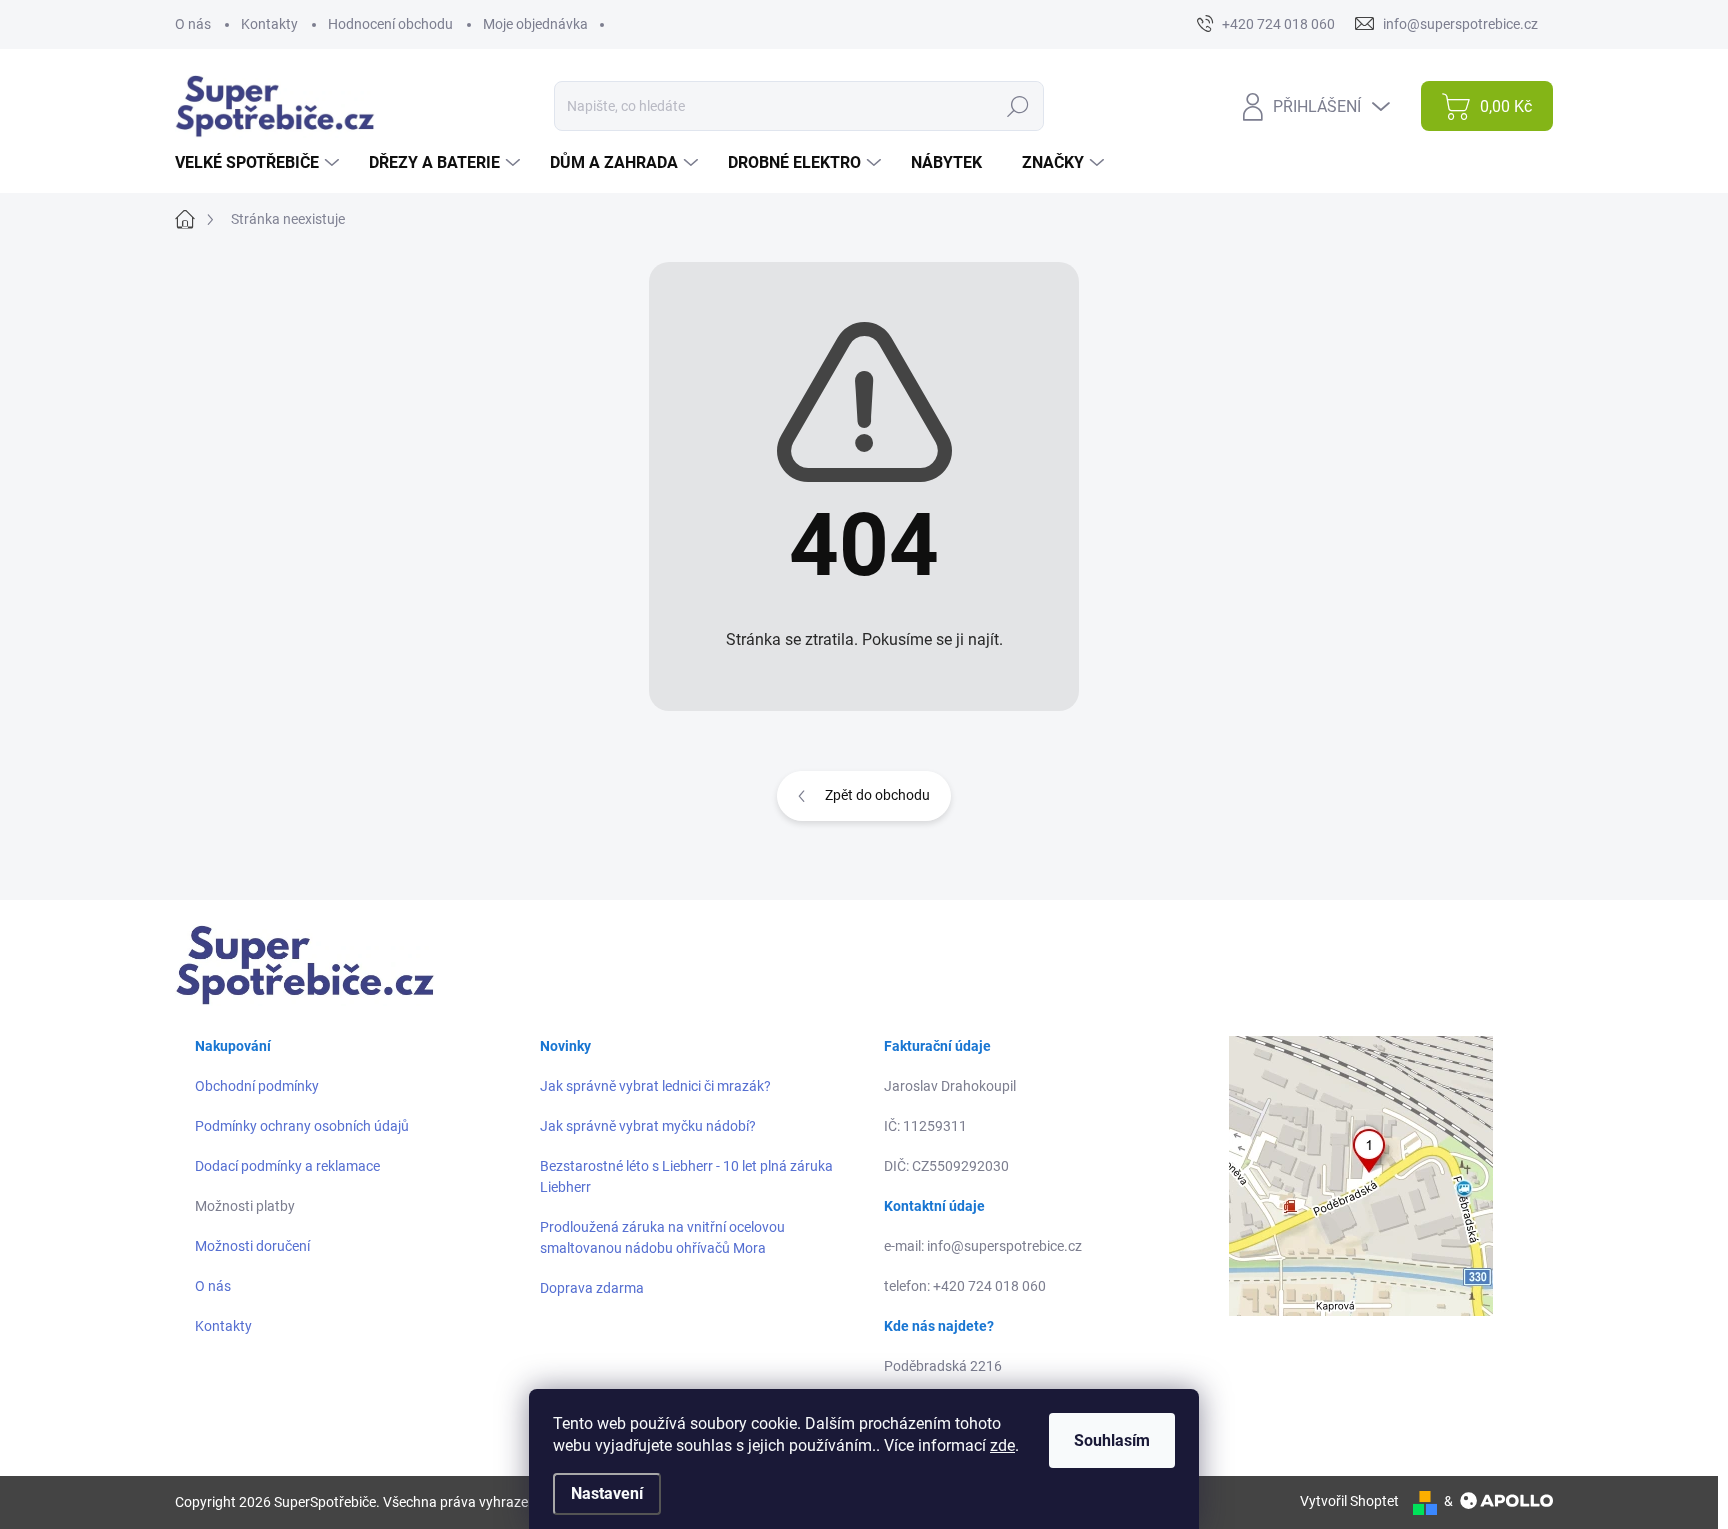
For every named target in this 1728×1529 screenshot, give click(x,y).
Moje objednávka (535, 24)
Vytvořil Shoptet (1349, 1501)
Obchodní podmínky (257, 1086)
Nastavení (607, 1493)
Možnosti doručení (252, 1246)
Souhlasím (1112, 1440)
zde (1002, 1445)
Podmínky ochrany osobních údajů (302, 1126)
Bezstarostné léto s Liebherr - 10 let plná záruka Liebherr (686, 1176)
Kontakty (269, 24)
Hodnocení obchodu (390, 24)
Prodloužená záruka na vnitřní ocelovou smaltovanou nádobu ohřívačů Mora (662, 1237)
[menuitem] (259, 163)
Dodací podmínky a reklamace (287, 1166)
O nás (193, 24)
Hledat (1017, 106)
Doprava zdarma (592, 1288)
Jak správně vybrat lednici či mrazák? (655, 1086)
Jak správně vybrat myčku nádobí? (648, 1126)
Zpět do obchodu (877, 795)
